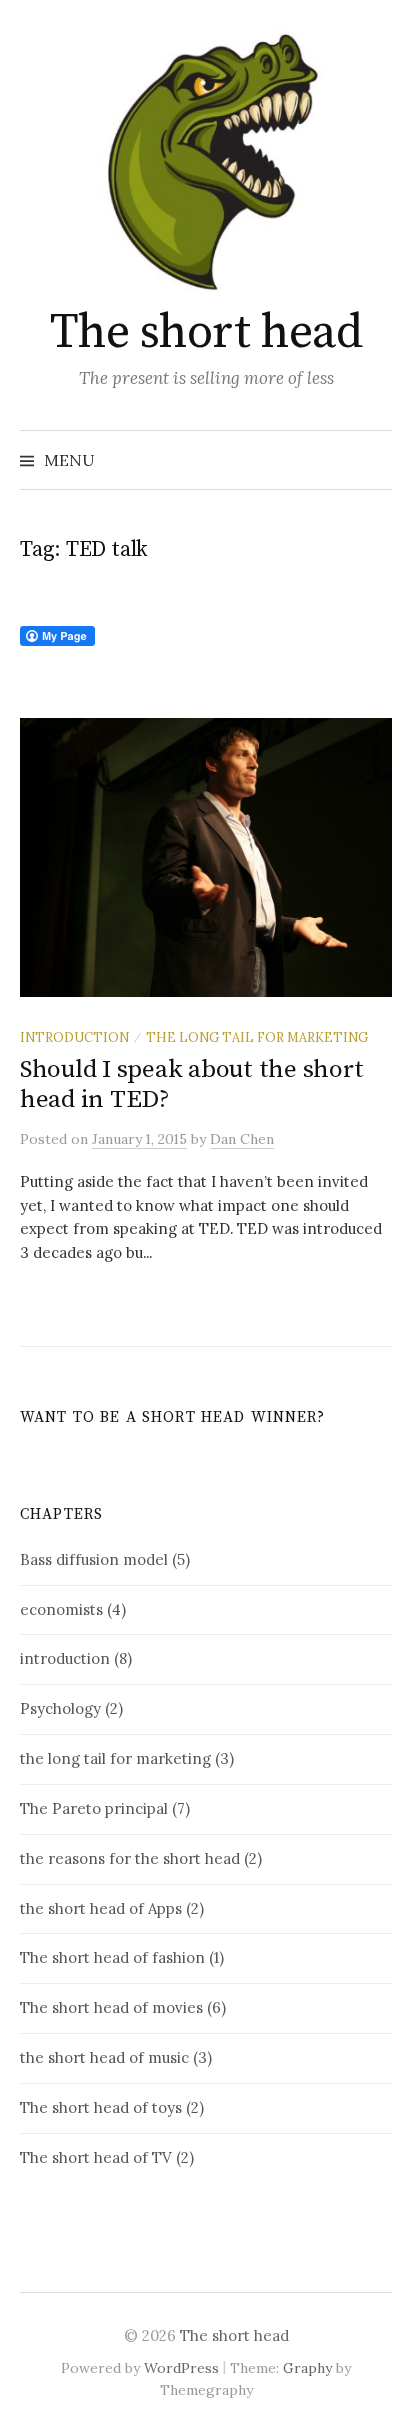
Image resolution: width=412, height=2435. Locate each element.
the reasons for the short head (130, 1858)
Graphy (307, 2368)
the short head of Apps (101, 1908)
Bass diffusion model (94, 1559)
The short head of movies (111, 2007)
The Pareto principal (94, 1808)
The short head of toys (101, 2107)
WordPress (181, 2368)
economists (61, 1609)
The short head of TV (96, 2157)
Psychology (60, 1708)
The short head (206, 333)
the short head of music (104, 2057)
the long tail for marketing (257, 1037)
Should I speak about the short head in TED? (191, 1084)
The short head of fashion (112, 1957)
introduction (74, 1037)
